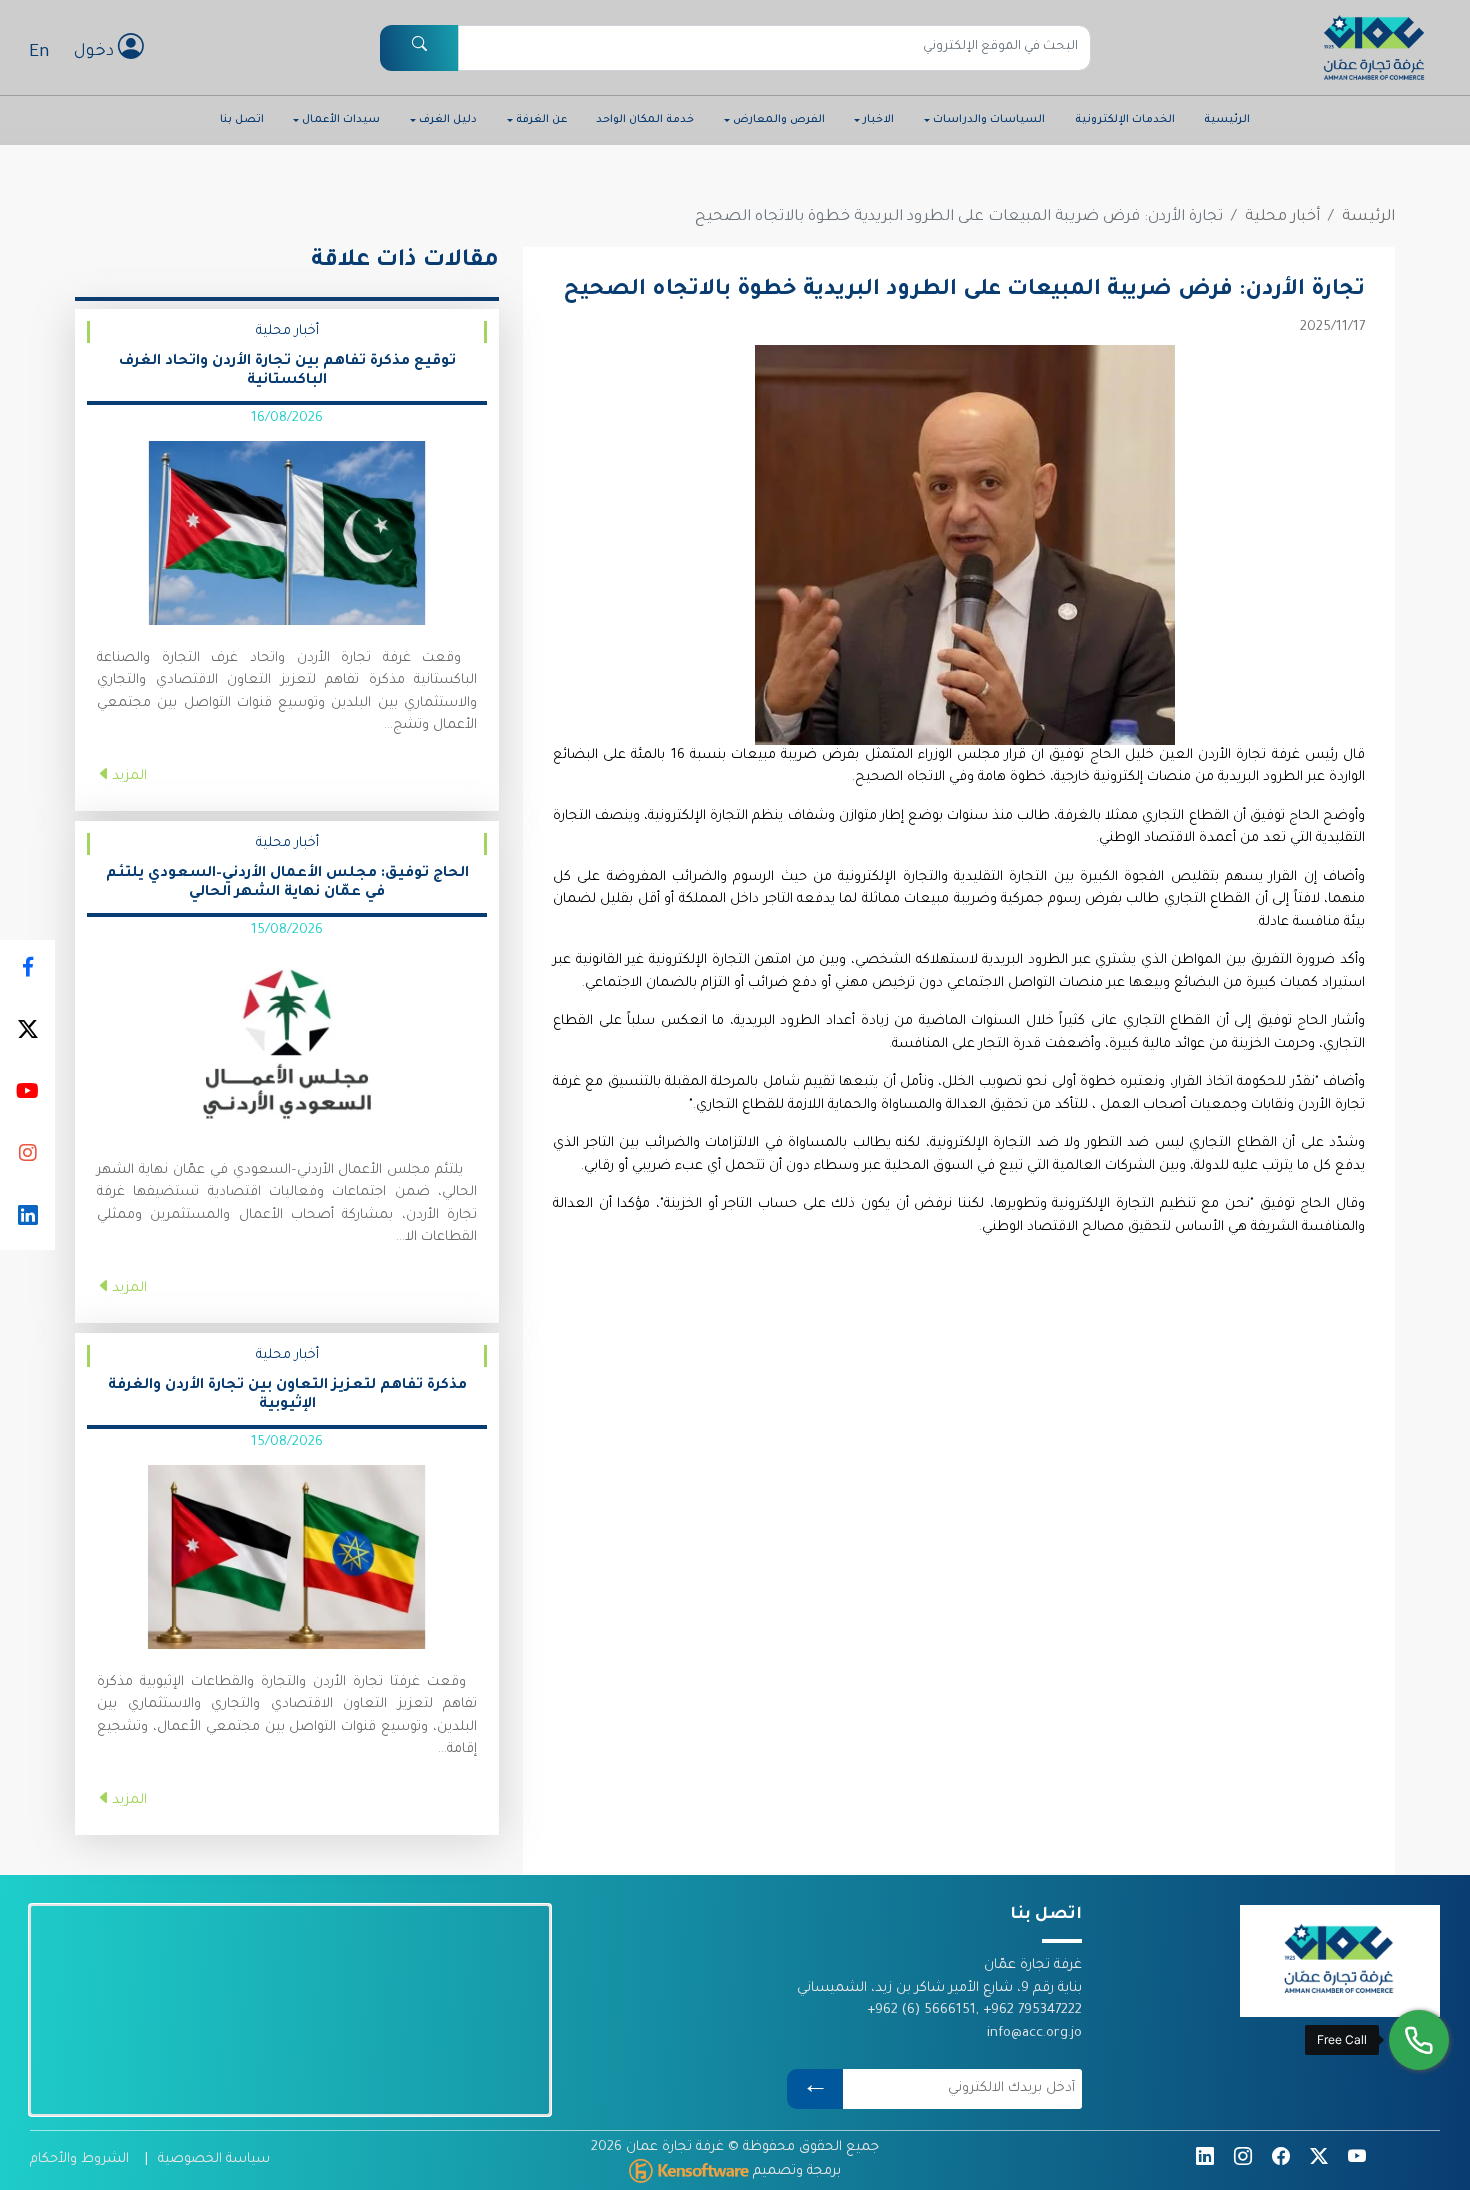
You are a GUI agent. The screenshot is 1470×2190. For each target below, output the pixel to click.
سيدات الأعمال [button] (341, 120)
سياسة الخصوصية (214, 2159)
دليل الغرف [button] (448, 120)
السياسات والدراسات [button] (989, 120)
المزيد (129, 776)
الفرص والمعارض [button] (779, 120)
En (39, 53)
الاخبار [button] (878, 120)
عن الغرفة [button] (541, 120)
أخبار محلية (1282, 217)
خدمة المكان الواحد (645, 120)
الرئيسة (1368, 217)
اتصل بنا (242, 120)
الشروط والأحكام (79, 2159)
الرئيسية (1227, 120)
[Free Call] (1419, 2040)
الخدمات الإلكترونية (1125, 120)
